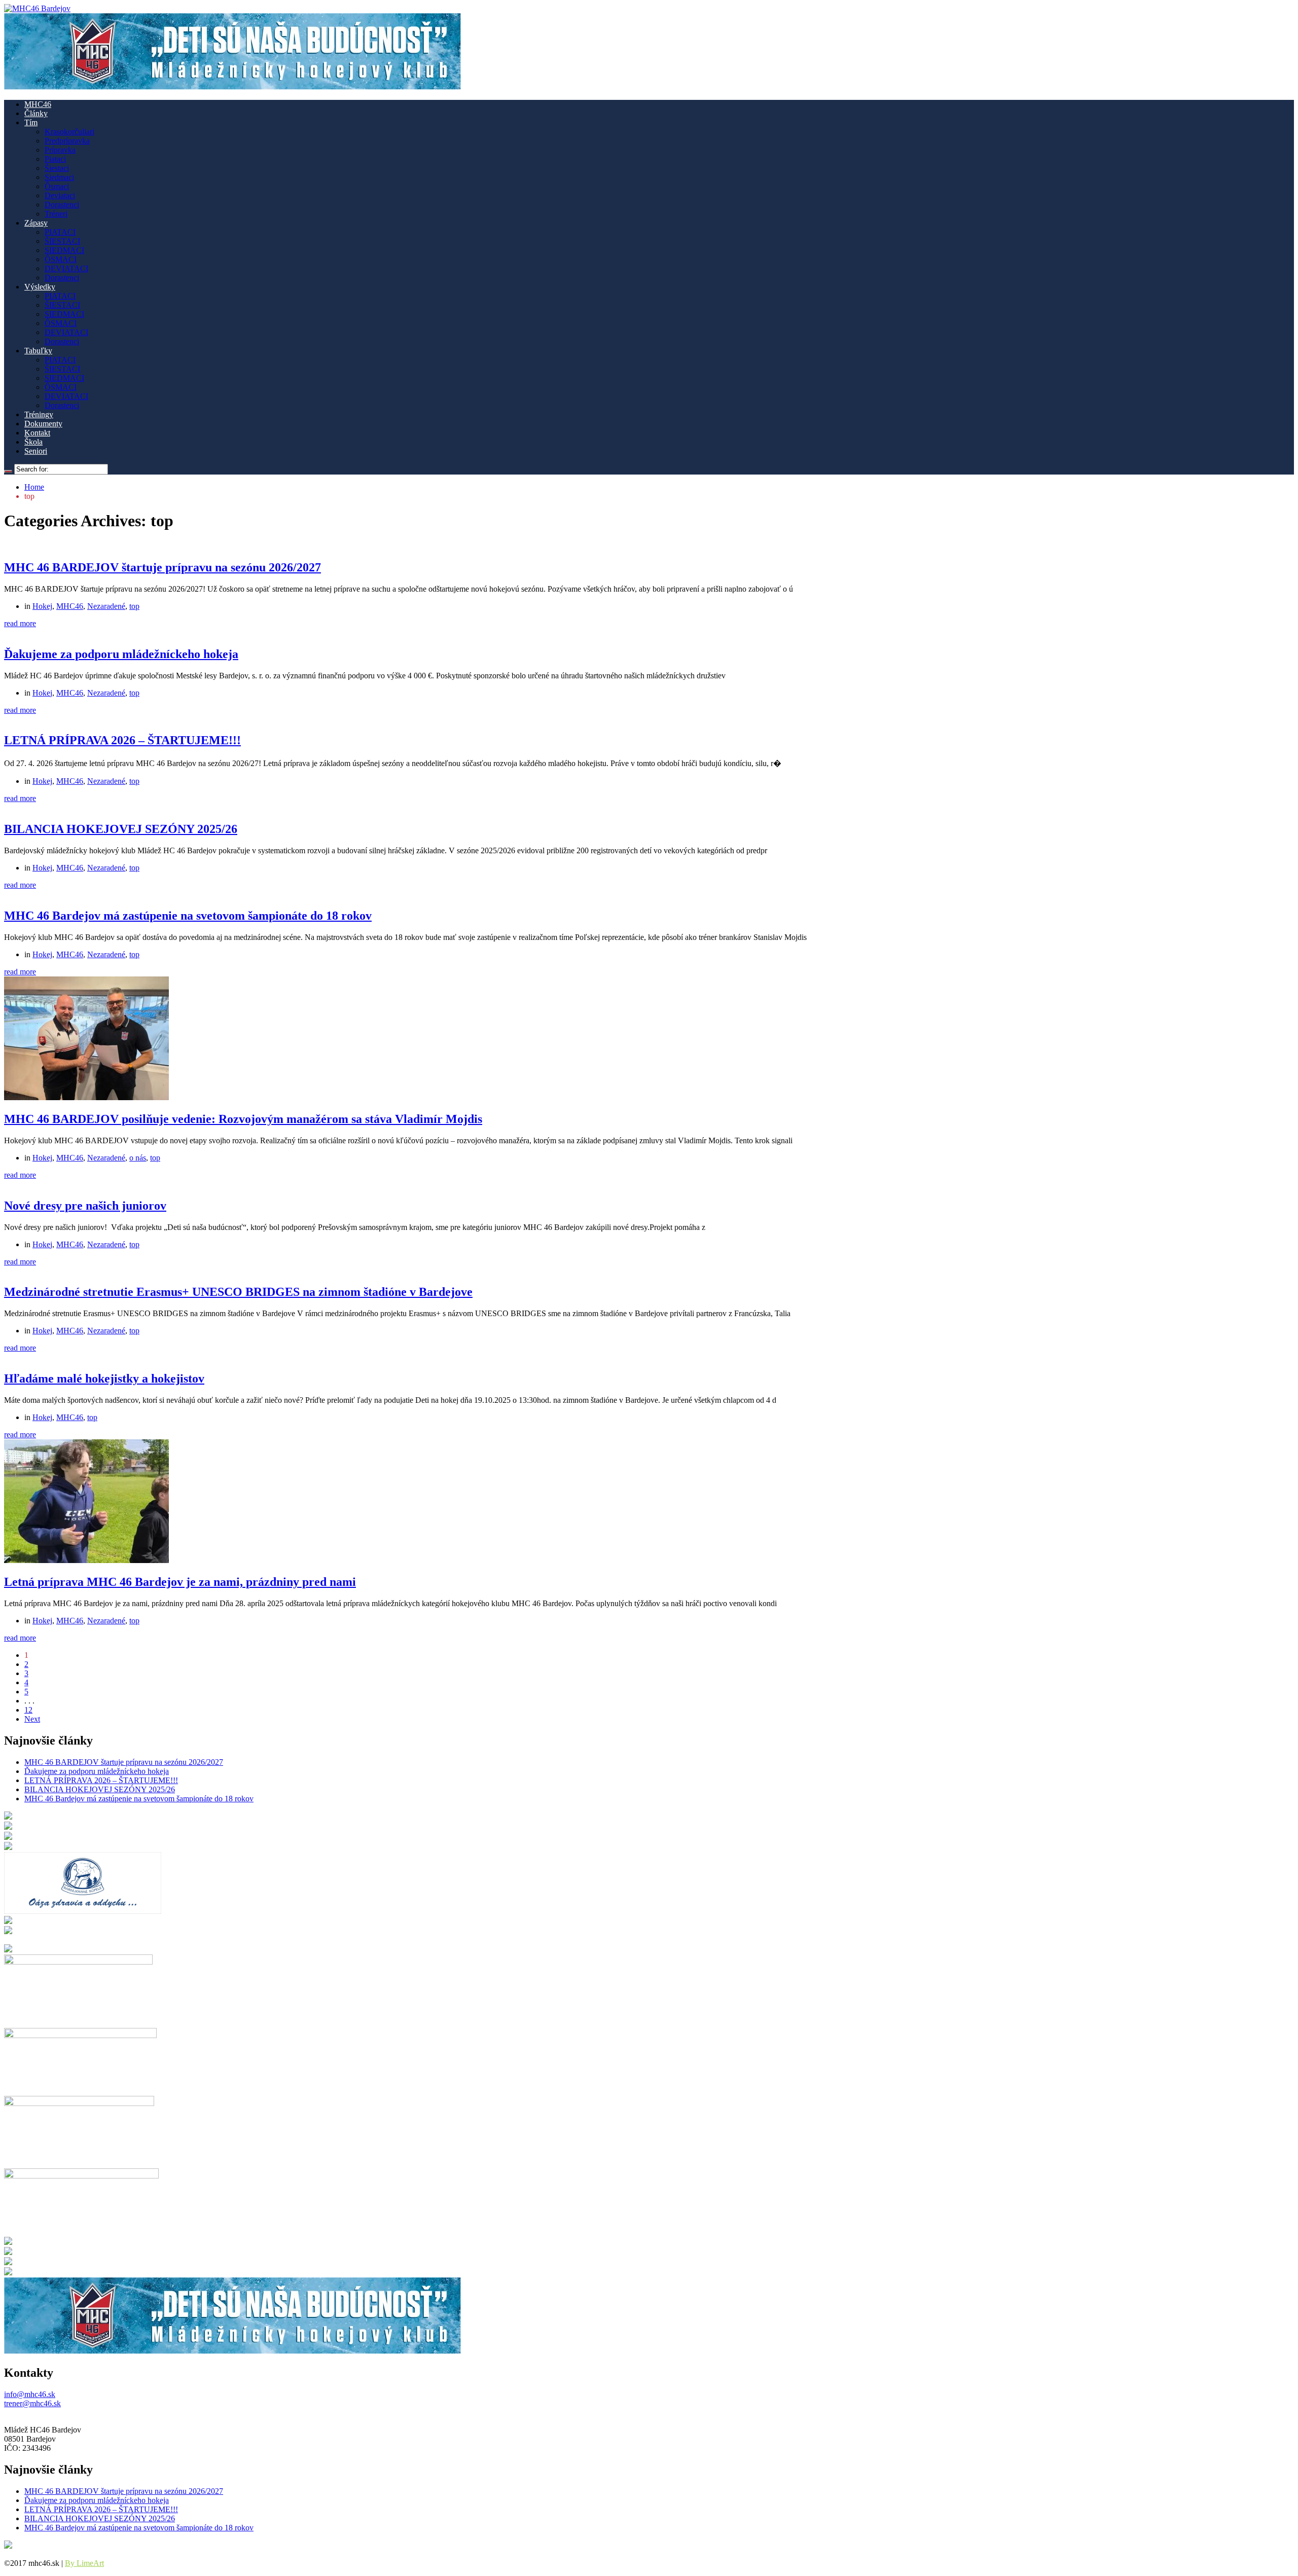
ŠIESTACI (62, 241)
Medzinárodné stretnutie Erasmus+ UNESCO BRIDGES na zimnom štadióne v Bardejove (238, 1292)
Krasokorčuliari (69, 132)
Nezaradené (106, 606)
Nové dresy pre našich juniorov (85, 1206)
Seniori (36, 451)
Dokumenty (43, 424)
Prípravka (60, 150)
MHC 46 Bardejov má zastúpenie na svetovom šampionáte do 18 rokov (188, 916)
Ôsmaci (57, 186)
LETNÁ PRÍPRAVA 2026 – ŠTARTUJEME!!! (122, 740)
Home (34, 487)
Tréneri (56, 214)
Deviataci (60, 195)
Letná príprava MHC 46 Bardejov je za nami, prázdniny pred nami (180, 1582)
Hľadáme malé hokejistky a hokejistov (104, 1378)
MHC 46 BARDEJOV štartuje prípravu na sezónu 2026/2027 (163, 567)
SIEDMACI (64, 250)
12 (28, 1710)
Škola (33, 442)
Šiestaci (57, 168)
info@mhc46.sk (30, 2394)
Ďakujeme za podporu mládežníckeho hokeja (121, 654)
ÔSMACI (61, 259)
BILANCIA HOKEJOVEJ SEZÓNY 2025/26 (121, 829)
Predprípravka (67, 141)
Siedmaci (59, 177)
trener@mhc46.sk (32, 2403)
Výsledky (40, 287)
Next (32, 1719)
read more (20, 623)
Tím (31, 122)
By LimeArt (84, 2563)
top (134, 606)
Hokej (42, 606)
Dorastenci (62, 205)
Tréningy (39, 414)
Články (36, 113)
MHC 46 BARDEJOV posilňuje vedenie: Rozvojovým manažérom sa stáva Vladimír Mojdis (243, 1119)
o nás (138, 1158)
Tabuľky (38, 351)
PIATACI (60, 232)
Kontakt (37, 433)
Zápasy (36, 223)
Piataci (55, 159)
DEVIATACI (66, 268)
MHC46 (38, 104)
